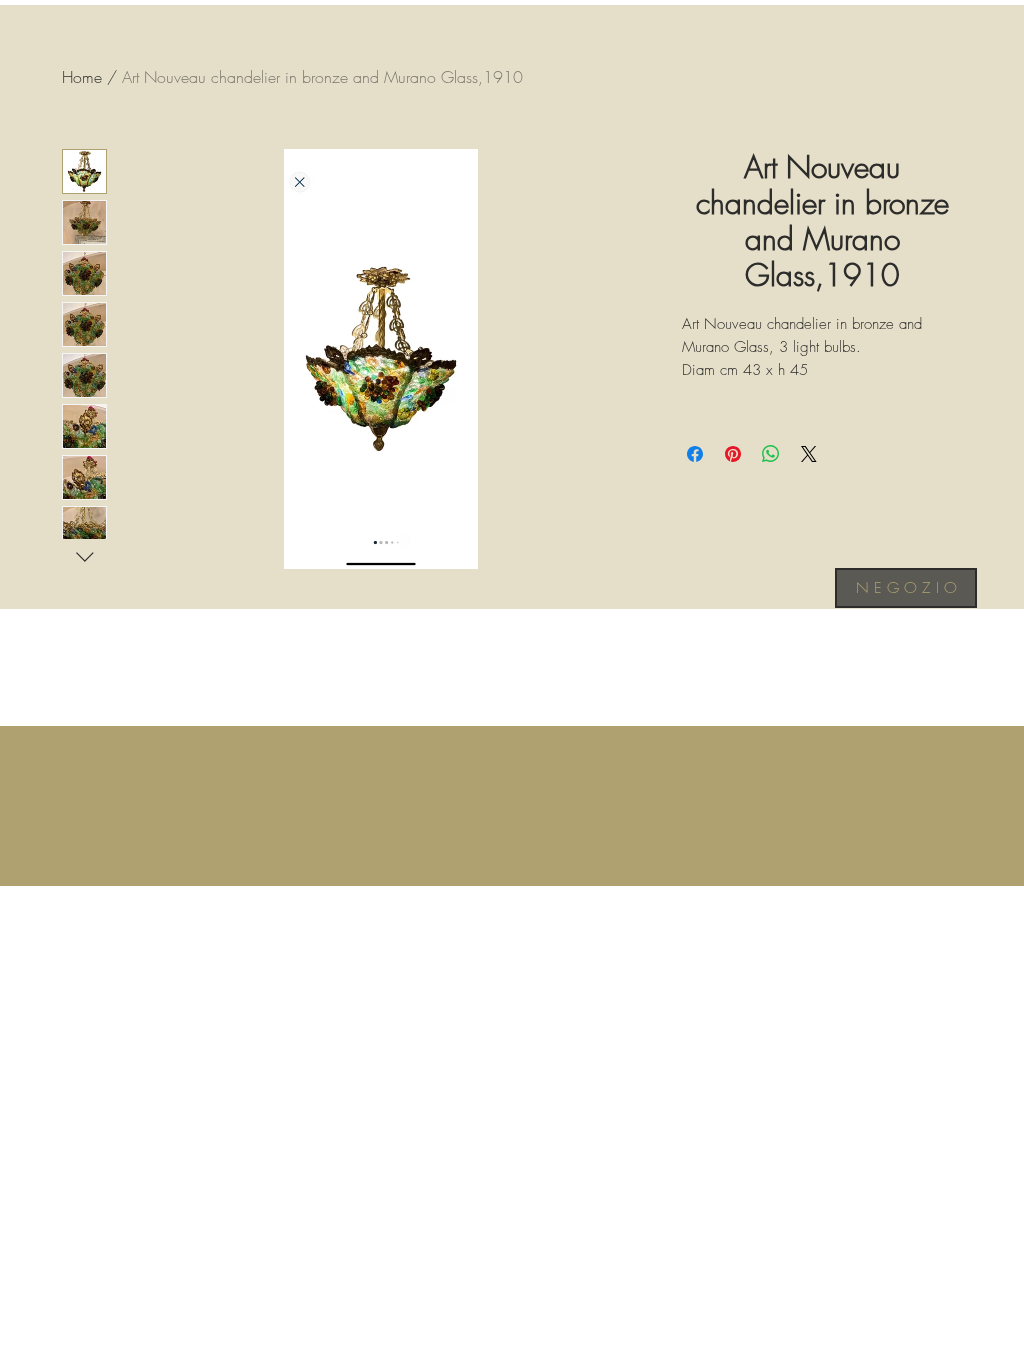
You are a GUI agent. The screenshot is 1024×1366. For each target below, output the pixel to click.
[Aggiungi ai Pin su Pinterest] (733, 454)
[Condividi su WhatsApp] (771, 454)
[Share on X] (809, 454)
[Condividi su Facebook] (695, 454)
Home (82, 77)
